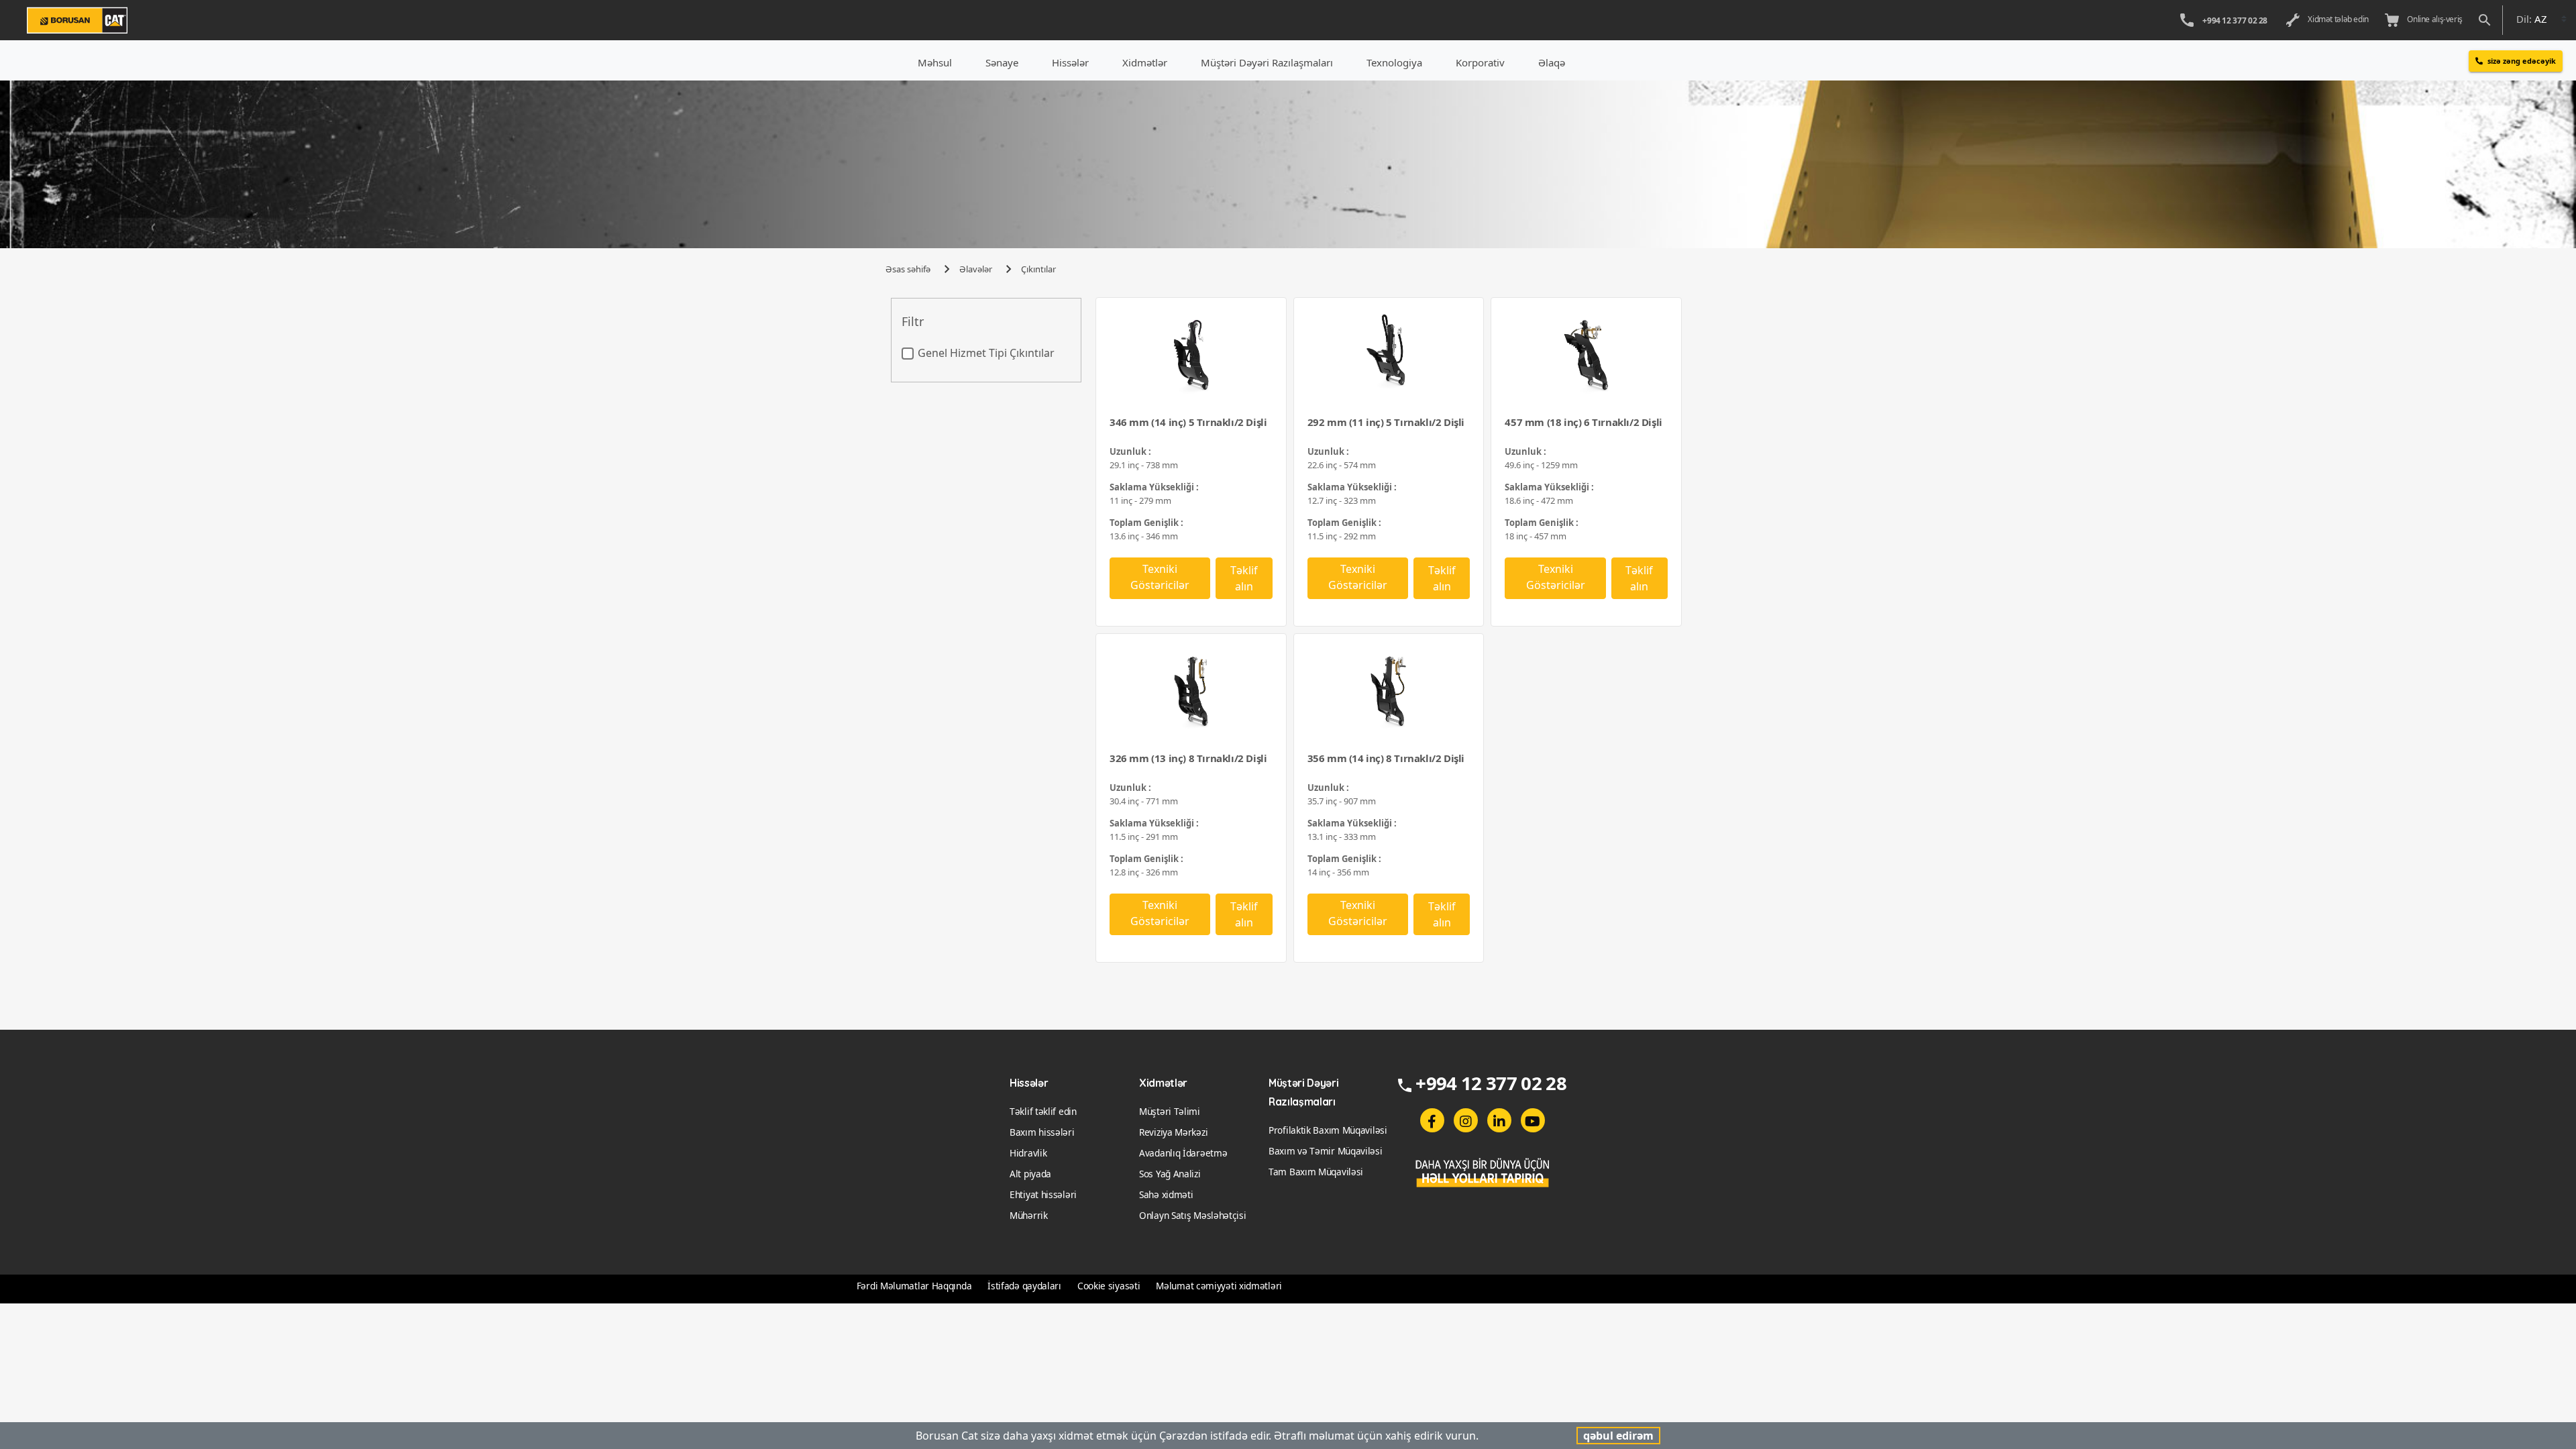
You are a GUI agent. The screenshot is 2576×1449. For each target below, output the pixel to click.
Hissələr (1070, 62)
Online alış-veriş (2433, 19)
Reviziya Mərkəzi (1173, 1132)
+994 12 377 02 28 (2235, 20)
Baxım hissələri (1042, 1132)
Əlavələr (976, 269)
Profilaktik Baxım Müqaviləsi (1328, 1130)
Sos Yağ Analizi (1170, 1174)
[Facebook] (1432, 1120)
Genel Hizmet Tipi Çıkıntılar (986, 353)
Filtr (913, 322)
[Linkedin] (1499, 1120)
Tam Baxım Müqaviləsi (1316, 1172)
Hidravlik (1028, 1153)
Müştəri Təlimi (1170, 1111)
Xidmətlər (1145, 62)
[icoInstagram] (1466, 1120)
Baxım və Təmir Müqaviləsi (1326, 1151)
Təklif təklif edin (1043, 1111)
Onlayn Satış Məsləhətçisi (1193, 1215)
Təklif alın (1244, 578)
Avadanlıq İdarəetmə (1183, 1153)
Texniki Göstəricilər (1160, 577)
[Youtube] (1533, 1120)
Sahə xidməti (1166, 1194)
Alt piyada (1030, 1174)
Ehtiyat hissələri (1043, 1194)
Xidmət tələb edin (2337, 19)
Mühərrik (1029, 1215)
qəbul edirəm (1618, 1436)
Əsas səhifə (908, 269)
